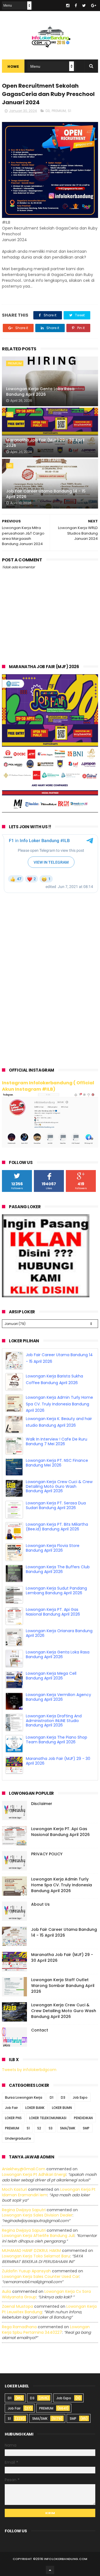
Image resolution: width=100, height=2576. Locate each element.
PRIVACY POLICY (47, 1854)
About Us (40, 1904)
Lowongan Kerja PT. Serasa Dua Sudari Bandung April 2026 (56, 1505)
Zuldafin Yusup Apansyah (26, 2271)
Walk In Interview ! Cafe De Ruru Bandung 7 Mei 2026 (57, 1441)
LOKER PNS (13, 2118)
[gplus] (94, 6)
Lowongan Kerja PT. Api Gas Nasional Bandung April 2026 (53, 1612)
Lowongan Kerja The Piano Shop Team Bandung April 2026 (57, 1740)
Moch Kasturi (14, 2189)
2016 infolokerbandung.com (62, 2559)
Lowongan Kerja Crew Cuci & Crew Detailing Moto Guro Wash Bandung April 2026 (59, 1486)
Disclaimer (42, 1804)
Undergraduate (18, 2138)
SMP (86, 2128)
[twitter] (84, 6)
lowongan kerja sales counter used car (41, 2277)
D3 (48, 111)
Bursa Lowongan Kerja (24, 2097)
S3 (51, 2128)
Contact (40, 2030)
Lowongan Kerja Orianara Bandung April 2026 (59, 1633)
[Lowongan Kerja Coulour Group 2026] (50, 811)
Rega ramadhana (19, 2327)
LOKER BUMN (62, 2108)
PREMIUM (59, 111)
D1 (52, 2097)
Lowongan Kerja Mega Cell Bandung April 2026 (51, 1676)
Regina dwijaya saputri (24, 2210)
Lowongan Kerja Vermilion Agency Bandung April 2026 (58, 1697)
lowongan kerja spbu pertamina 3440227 (46, 2330)
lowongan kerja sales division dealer (37, 2215)
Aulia (7, 2291)
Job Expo (80, 2097)
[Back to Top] (50, 2570)
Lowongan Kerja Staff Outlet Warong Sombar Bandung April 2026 (63, 1986)
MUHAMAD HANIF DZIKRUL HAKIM (31, 2251)
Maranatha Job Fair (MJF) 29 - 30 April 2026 (45, 443)
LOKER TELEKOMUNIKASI (48, 2118)
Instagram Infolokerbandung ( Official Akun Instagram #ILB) (48, 1086)
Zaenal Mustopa (17, 2306)
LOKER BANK (35, 2108)
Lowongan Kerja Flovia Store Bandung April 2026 (53, 1548)
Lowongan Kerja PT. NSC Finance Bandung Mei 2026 (57, 1463)
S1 (69, 111)
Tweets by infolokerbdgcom (29, 2070)
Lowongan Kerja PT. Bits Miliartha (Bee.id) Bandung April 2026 (57, 1527)
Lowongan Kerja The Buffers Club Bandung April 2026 (58, 1569)
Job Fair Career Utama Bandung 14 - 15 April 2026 (46, 494)
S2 (39, 2128)
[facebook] (76, 6)
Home (13, 67)
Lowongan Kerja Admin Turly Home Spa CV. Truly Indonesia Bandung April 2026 (59, 1404)
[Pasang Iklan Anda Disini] (46, 1296)
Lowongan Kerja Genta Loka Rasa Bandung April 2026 (40, 392)
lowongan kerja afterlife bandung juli (38, 2236)
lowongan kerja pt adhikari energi (34, 2174)
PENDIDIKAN (83, 2118)
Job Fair (11, 2108)
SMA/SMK (68, 2128)
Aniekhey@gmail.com (24, 2169)
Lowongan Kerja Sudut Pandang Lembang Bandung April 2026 (56, 1591)
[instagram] (68, 6)
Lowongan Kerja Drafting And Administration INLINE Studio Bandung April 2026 (54, 1721)
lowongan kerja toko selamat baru (36, 2256)
